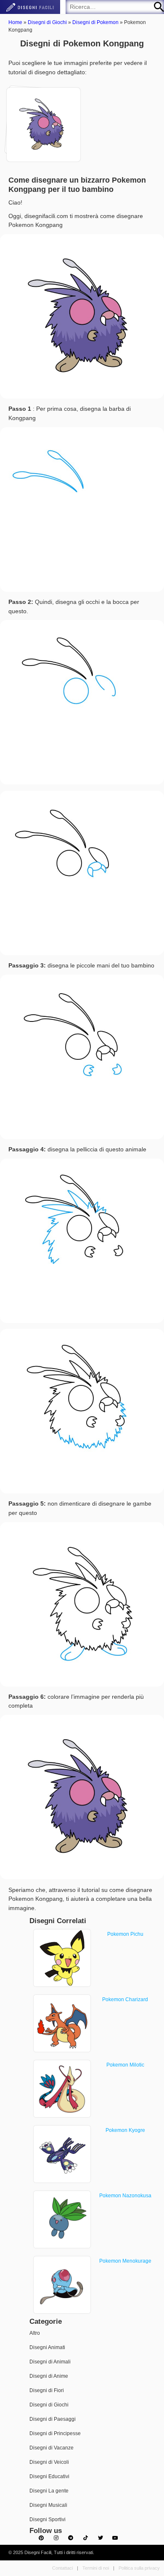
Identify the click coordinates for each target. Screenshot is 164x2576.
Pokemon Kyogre (125, 2130)
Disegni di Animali (50, 2362)
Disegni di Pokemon (95, 22)
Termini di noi (96, 2568)
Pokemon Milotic (125, 2065)
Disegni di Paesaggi (53, 2419)
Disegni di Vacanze (52, 2448)
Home (15, 22)
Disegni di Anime (49, 2376)
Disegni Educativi (49, 2476)
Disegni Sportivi (48, 2519)
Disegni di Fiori (47, 2390)
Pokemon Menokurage (125, 2261)
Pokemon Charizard (125, 1999)
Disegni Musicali (48, 2505)
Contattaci (62, 2568)
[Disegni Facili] (30, 7)
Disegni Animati (47, 2347)
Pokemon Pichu (125, 1934)
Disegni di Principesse (55, 2433)
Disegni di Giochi (47, 22)
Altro (35, 2333)
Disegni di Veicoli (49, 2462)
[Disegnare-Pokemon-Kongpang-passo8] (41, 121)
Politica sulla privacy (139, 2568)
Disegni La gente (49, 2491)
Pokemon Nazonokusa (125, 2196)
